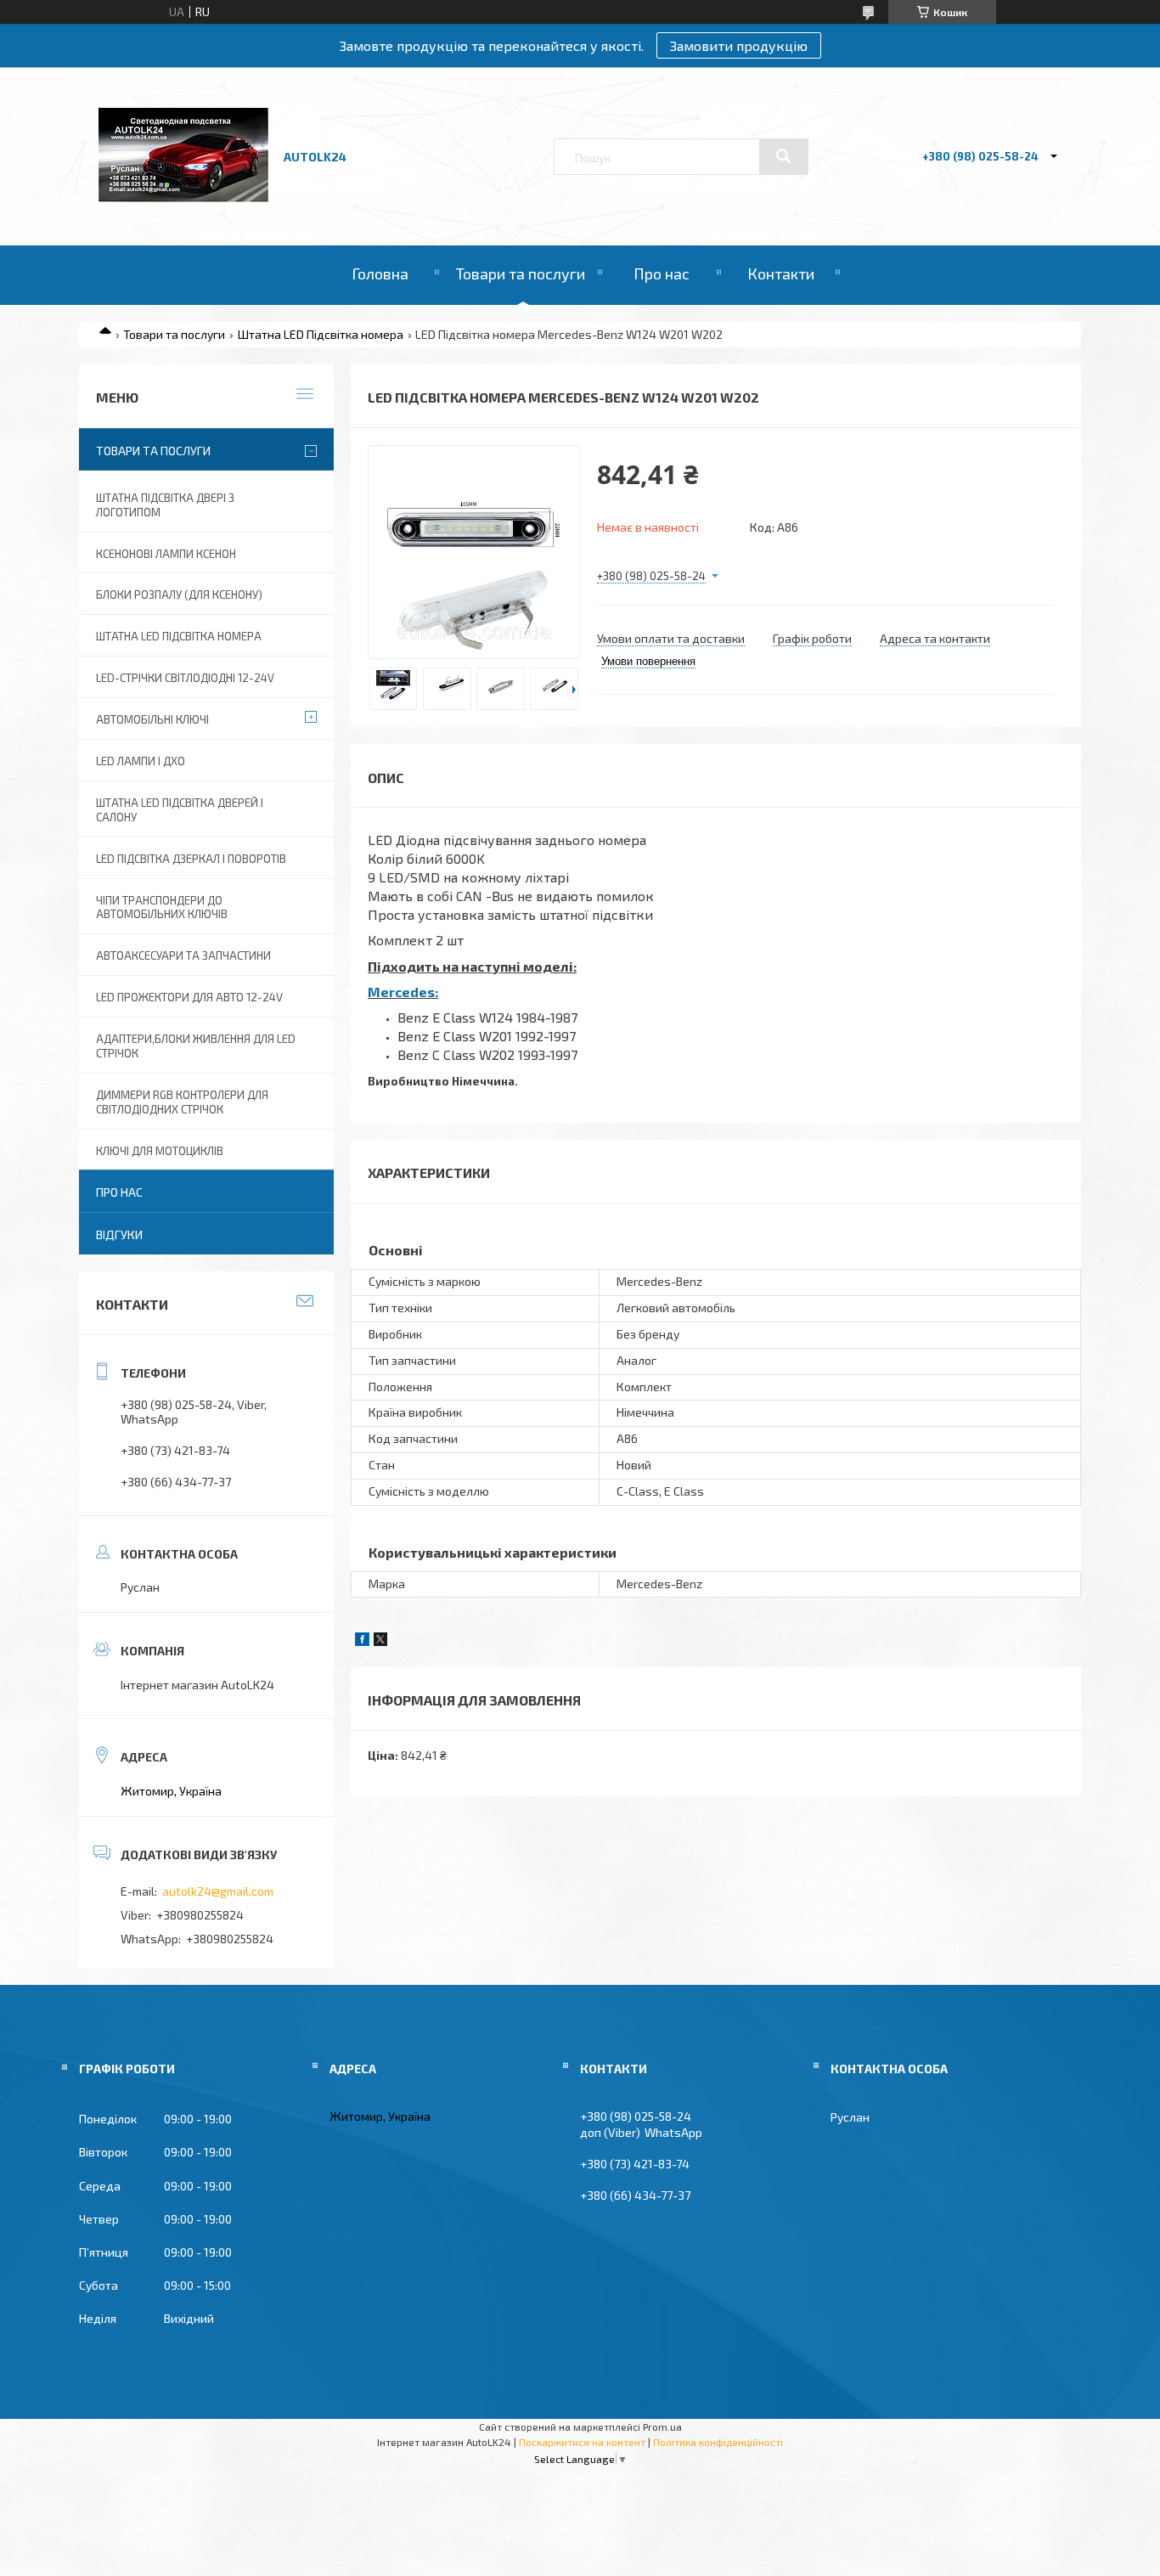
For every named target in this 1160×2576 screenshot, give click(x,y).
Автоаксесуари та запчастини (183, 955)
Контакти (781, 273)
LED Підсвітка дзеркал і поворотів (191, 859)
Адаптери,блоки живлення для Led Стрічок (196, 1046)
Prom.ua (662, 2427)
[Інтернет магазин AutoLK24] (183, 197)
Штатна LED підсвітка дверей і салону (180, 810)
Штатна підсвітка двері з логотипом (165, 505)
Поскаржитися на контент (582, 2442)
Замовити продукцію (739, 45)
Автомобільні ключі (152, 719)
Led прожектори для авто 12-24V (189, 997)
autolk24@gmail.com (218, 1891)
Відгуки (119, 1234)
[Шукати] (784, 156)
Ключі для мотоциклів (160, 1151)
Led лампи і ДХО (141, 761)
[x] (380, 1641)
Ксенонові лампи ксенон (166, 554)
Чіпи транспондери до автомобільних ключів (162, 908)
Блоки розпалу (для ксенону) (179, 595)
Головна (380, 273)
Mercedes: (403, 992)
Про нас (662, 273)
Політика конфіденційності (718, 2442)
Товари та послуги (521, 273)
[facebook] (362, 1641)
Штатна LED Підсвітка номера (321, 334)
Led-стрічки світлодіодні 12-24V (185, 678)
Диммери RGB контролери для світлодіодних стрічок (182, 1102)
